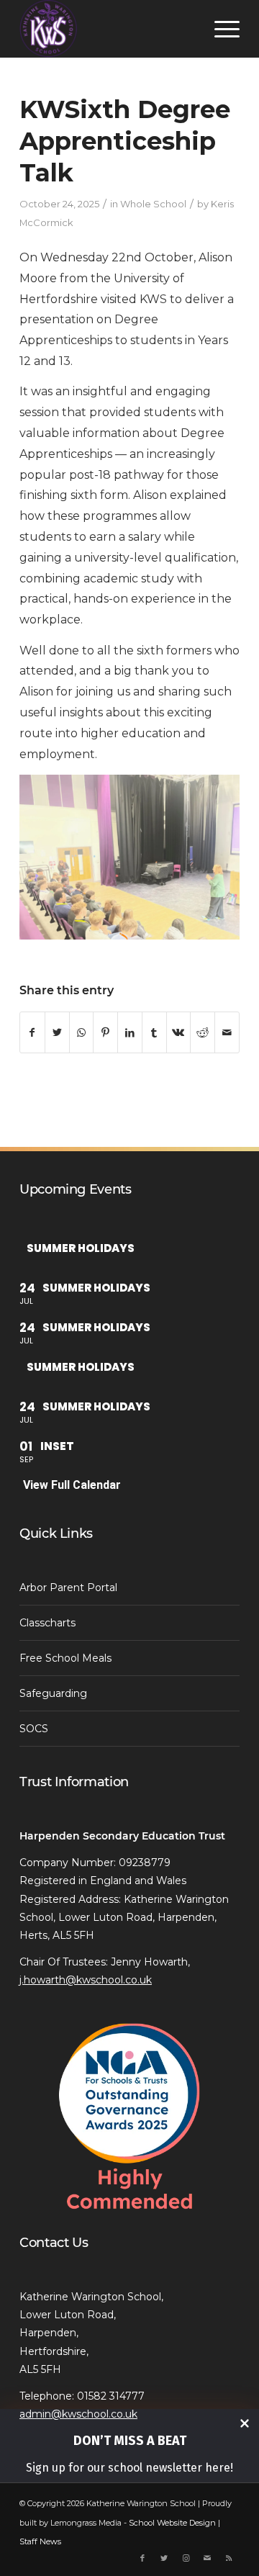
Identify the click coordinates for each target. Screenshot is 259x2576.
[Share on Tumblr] (154, 1032)
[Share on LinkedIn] (130, 1032)
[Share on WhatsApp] (82, 1032)
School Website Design (172, 2523)
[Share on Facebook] (32, 1032)
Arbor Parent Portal (68, 1588)
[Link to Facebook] (142, 2558)
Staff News (40, 2541)
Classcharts (47, 1623)
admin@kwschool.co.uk (78, 2414)
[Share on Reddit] (203, 1032)
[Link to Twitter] (164, 2558)
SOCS (34, 1729)
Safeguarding (53, 1693)
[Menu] (220, 29)
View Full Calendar (72, 1485)
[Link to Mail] (207, 2558)
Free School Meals (65, 1658)
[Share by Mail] (227, 1032)
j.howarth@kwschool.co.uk (86, 1980)
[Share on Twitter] (57, 1032)
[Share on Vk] (179, 1032)
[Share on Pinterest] (105, 1032)
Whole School (153, 204)
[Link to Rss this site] (229, 2558)
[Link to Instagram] (186, 2558)
